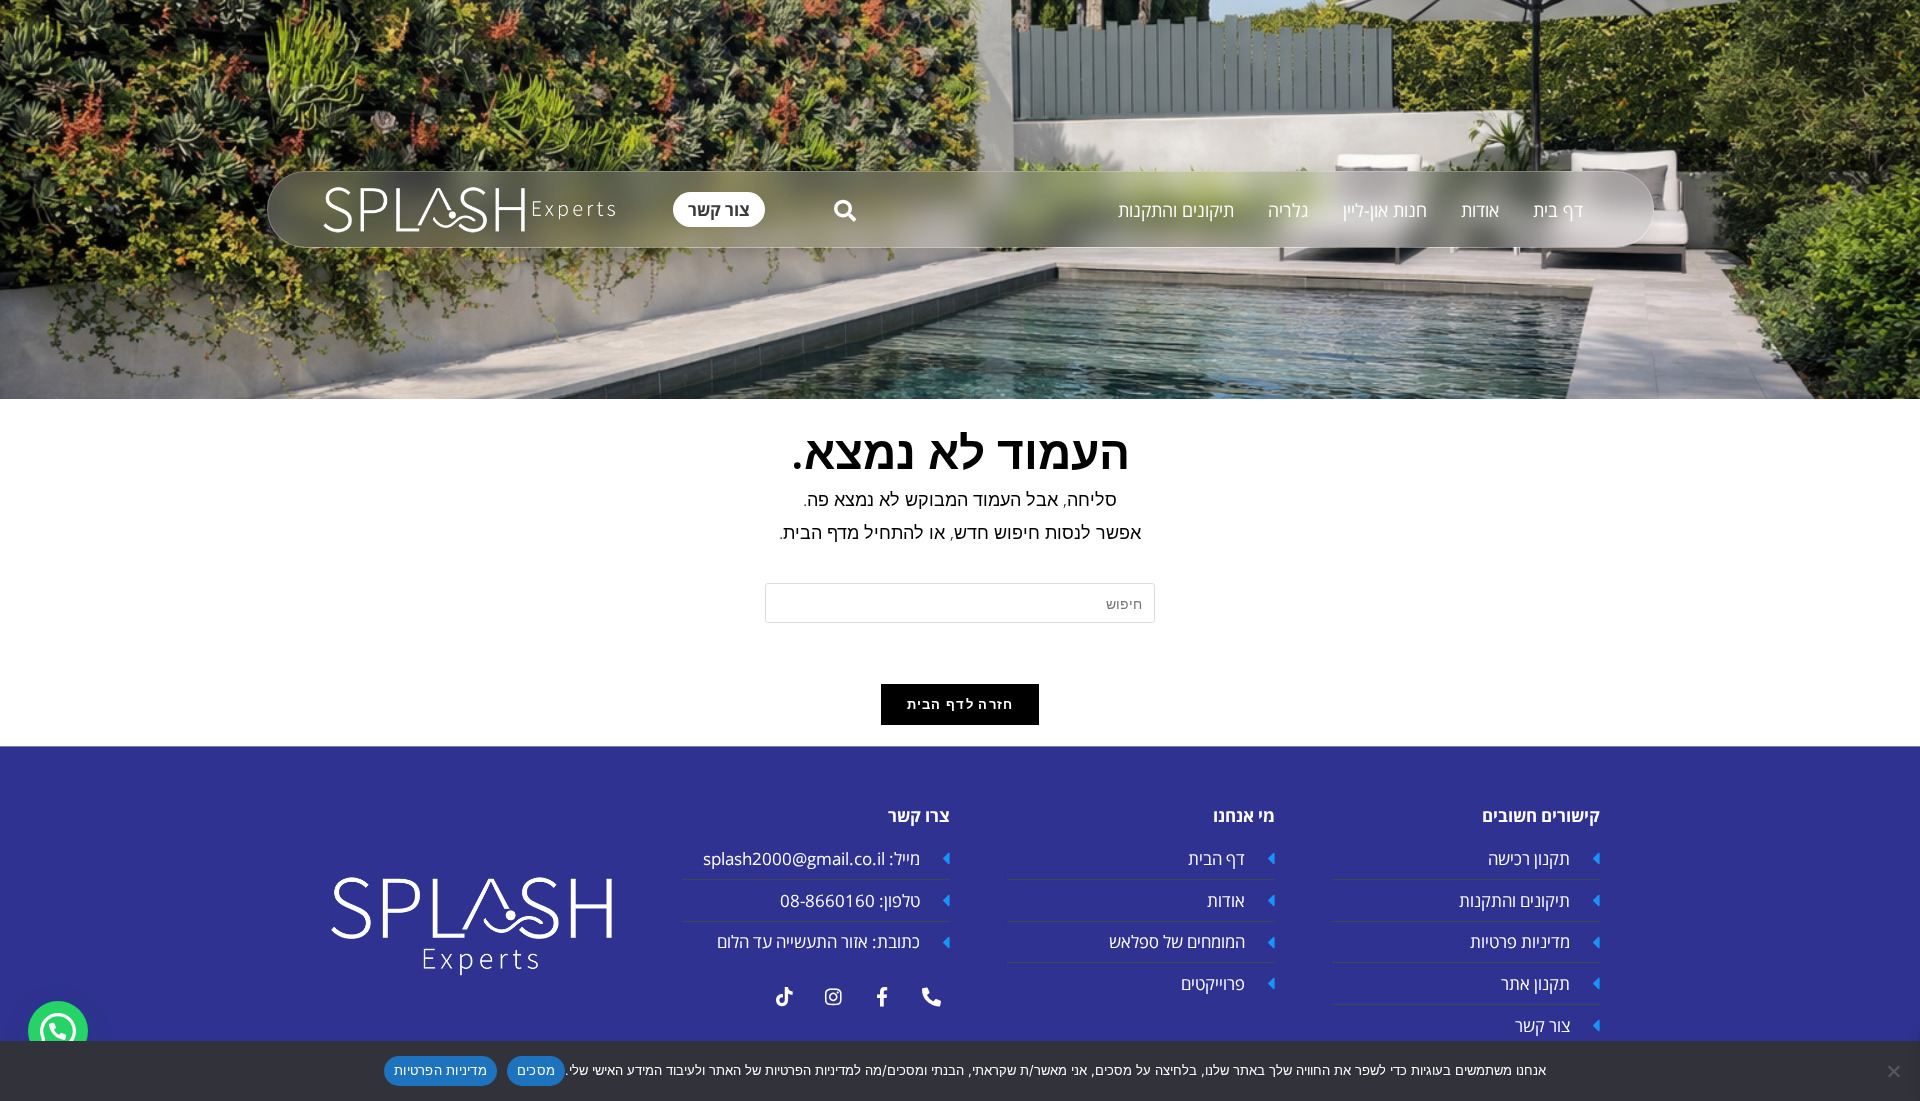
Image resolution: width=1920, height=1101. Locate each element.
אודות (1480, 210)
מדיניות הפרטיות (440, 1070)
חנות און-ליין (1385, 210)
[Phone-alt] (931, 997)
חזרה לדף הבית (960, 704)
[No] (1895, 1071)
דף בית (1558, 210)
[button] (58, 1031)
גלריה (1288, 210)
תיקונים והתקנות (1176, 210)
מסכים (536, 1070)
